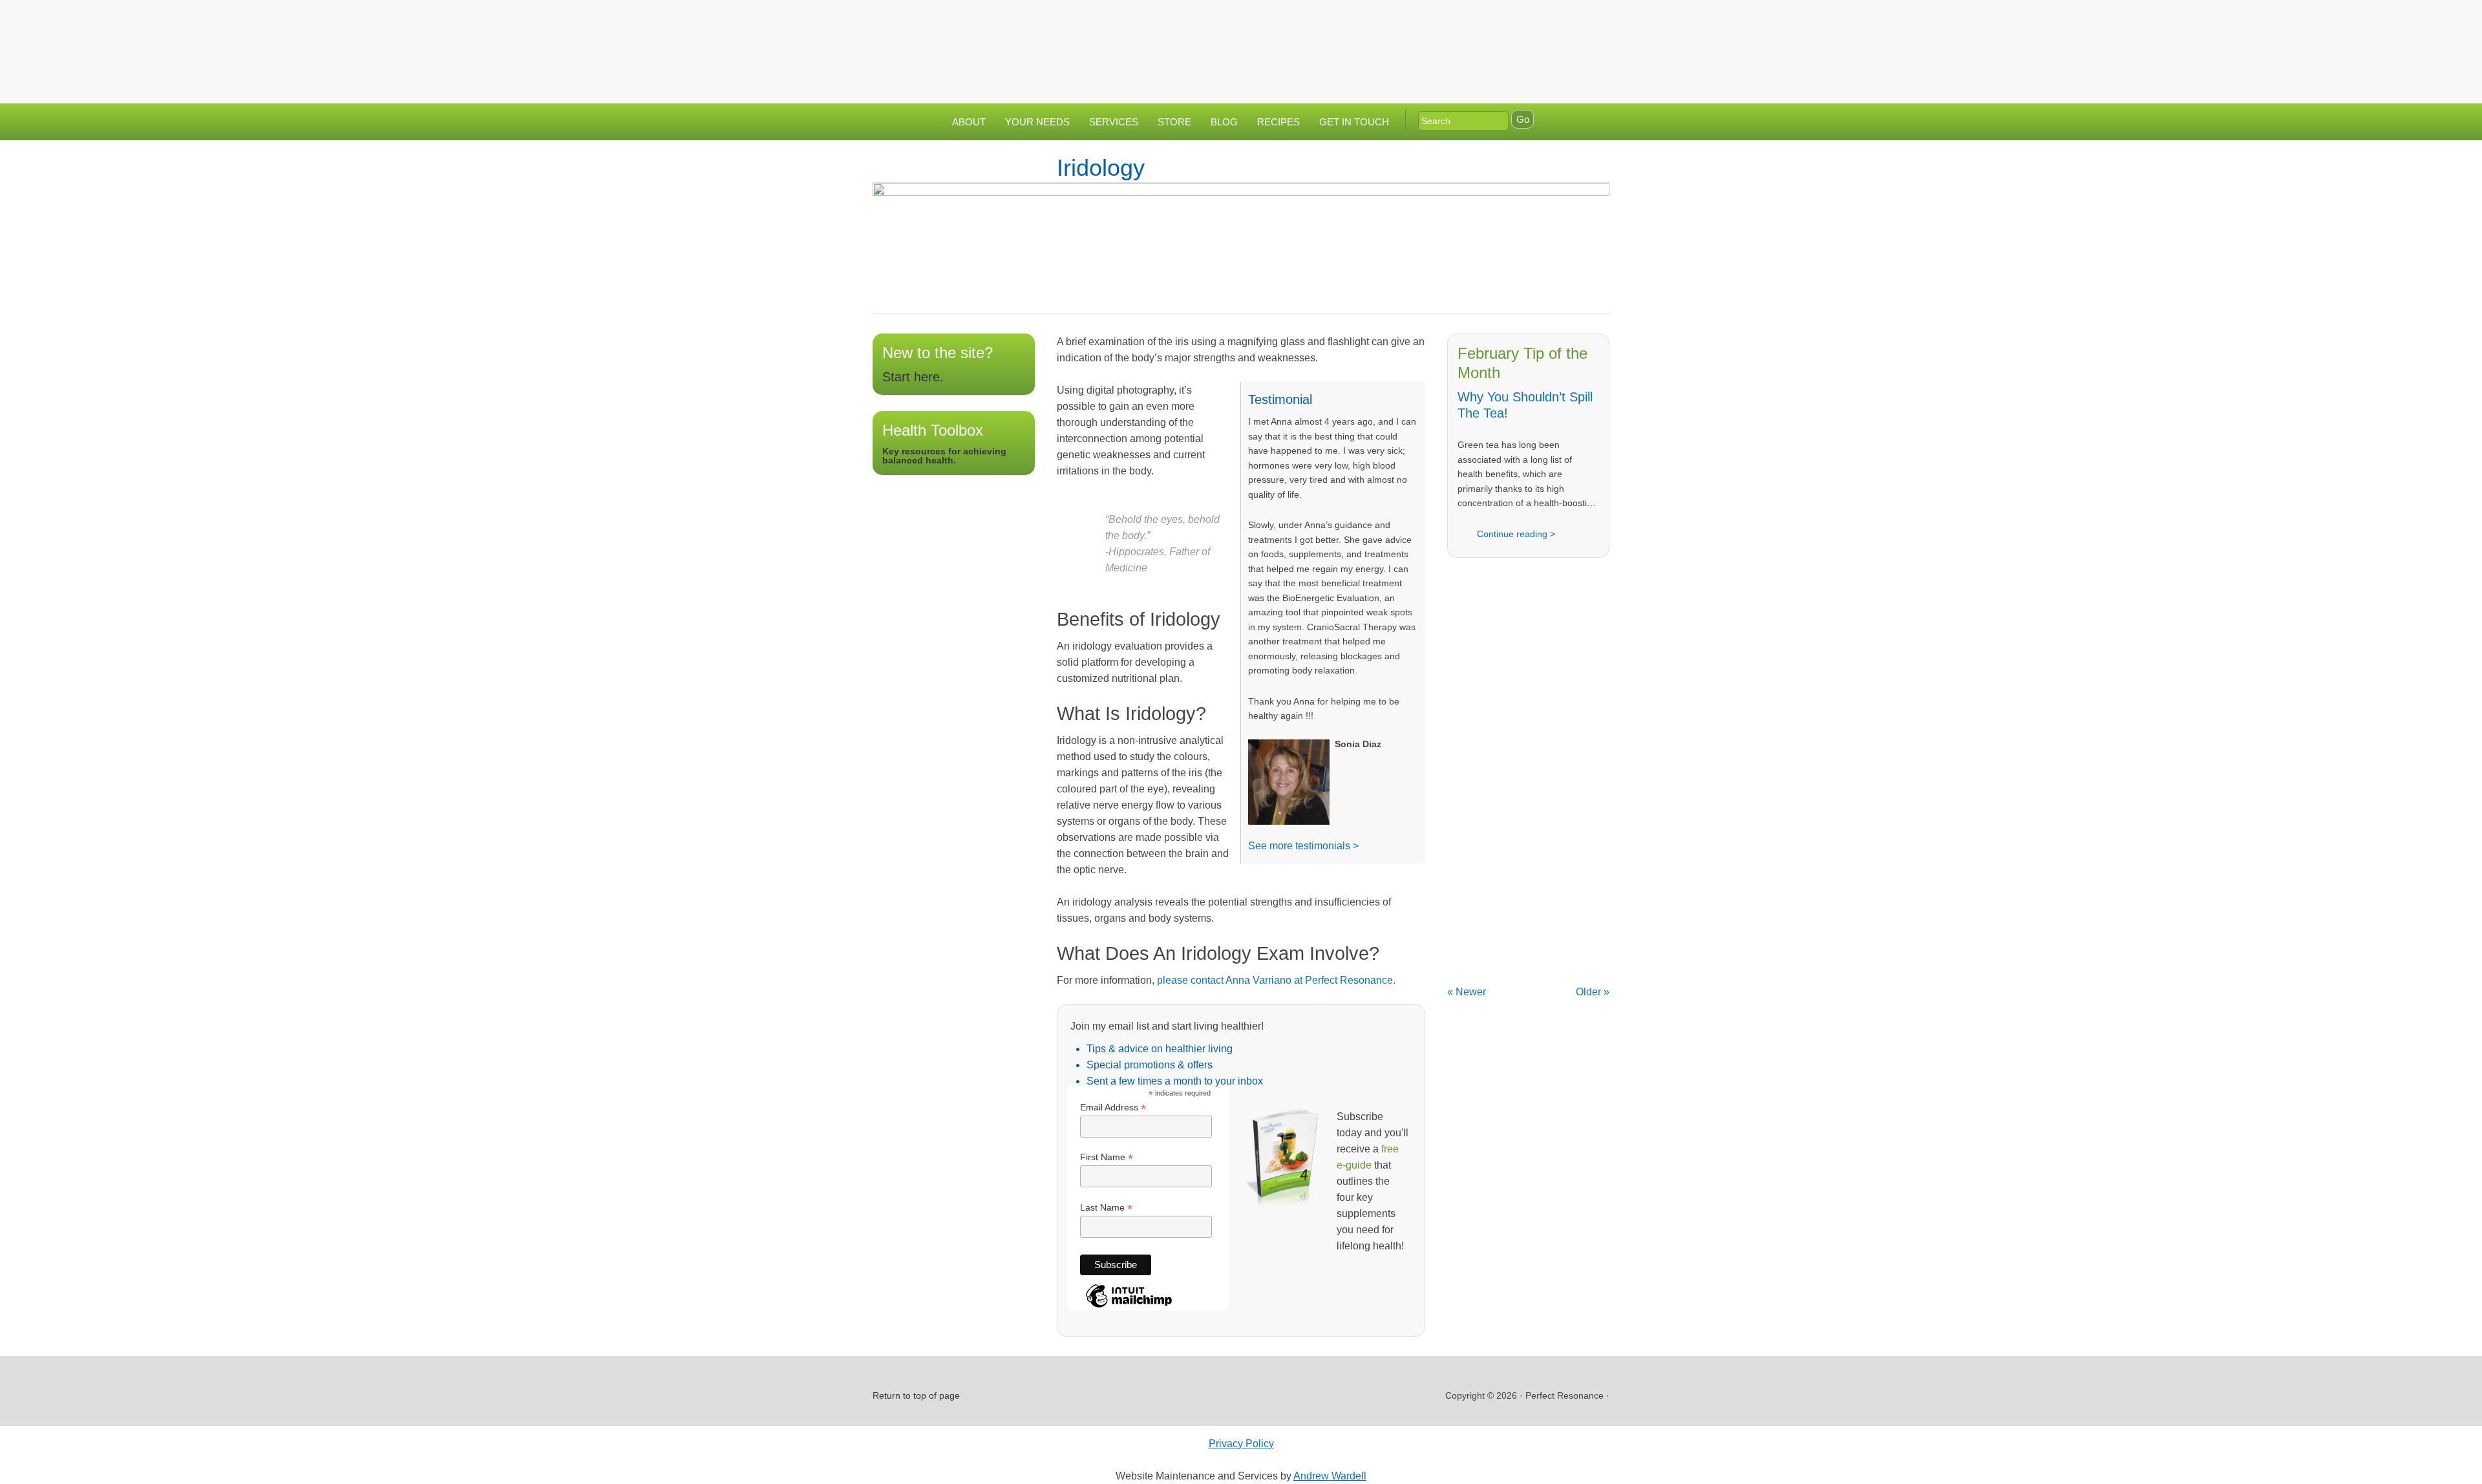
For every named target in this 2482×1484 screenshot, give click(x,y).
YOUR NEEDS (1037, 122)
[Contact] (1489, 22)
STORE (1174, 122)
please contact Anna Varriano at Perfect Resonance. (1276, 980)
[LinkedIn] (1540, 22)
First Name (1107, 1157)
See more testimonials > (1303, 846)
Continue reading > (1516, 534)
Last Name (1106, 1208)
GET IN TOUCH (1354, 122)
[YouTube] (1566, 22)
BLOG (1224, 122)
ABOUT (969, 122)
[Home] (1463, 22)
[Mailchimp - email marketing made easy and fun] (1129, 1307)
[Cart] (1596, 22)
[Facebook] (1514, 22)
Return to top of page (916, 1395)
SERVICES (1114, 122)
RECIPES (1278, 122)
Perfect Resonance (1241, 42)
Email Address (1113, 1108)
